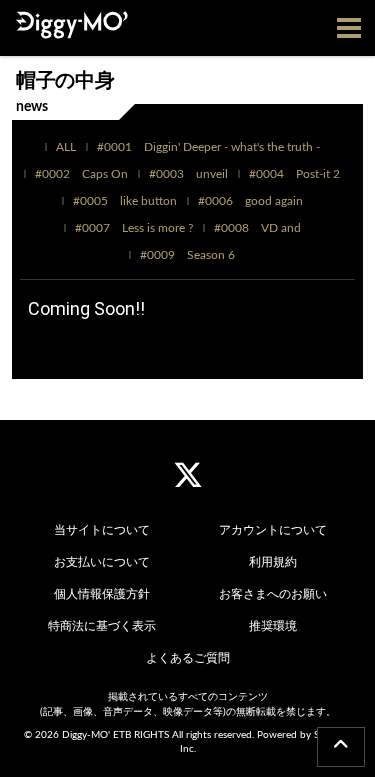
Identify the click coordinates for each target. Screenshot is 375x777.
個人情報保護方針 (102, 594)
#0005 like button (125, 201)
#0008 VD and (257, 228)
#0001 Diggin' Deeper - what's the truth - (208, 147)
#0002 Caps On (81, 174)
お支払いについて (102, 562)
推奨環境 (273, 626)
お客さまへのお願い (273, 594)
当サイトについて (102, 530)
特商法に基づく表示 (102, 626)
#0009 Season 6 (187, 255)
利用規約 (273, 562)
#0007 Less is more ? (134, 228)
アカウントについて (273, 530)
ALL (66, 147)
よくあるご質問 (188, 658)
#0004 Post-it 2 (294, 174)
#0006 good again (250, 201)
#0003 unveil (188, 174)
